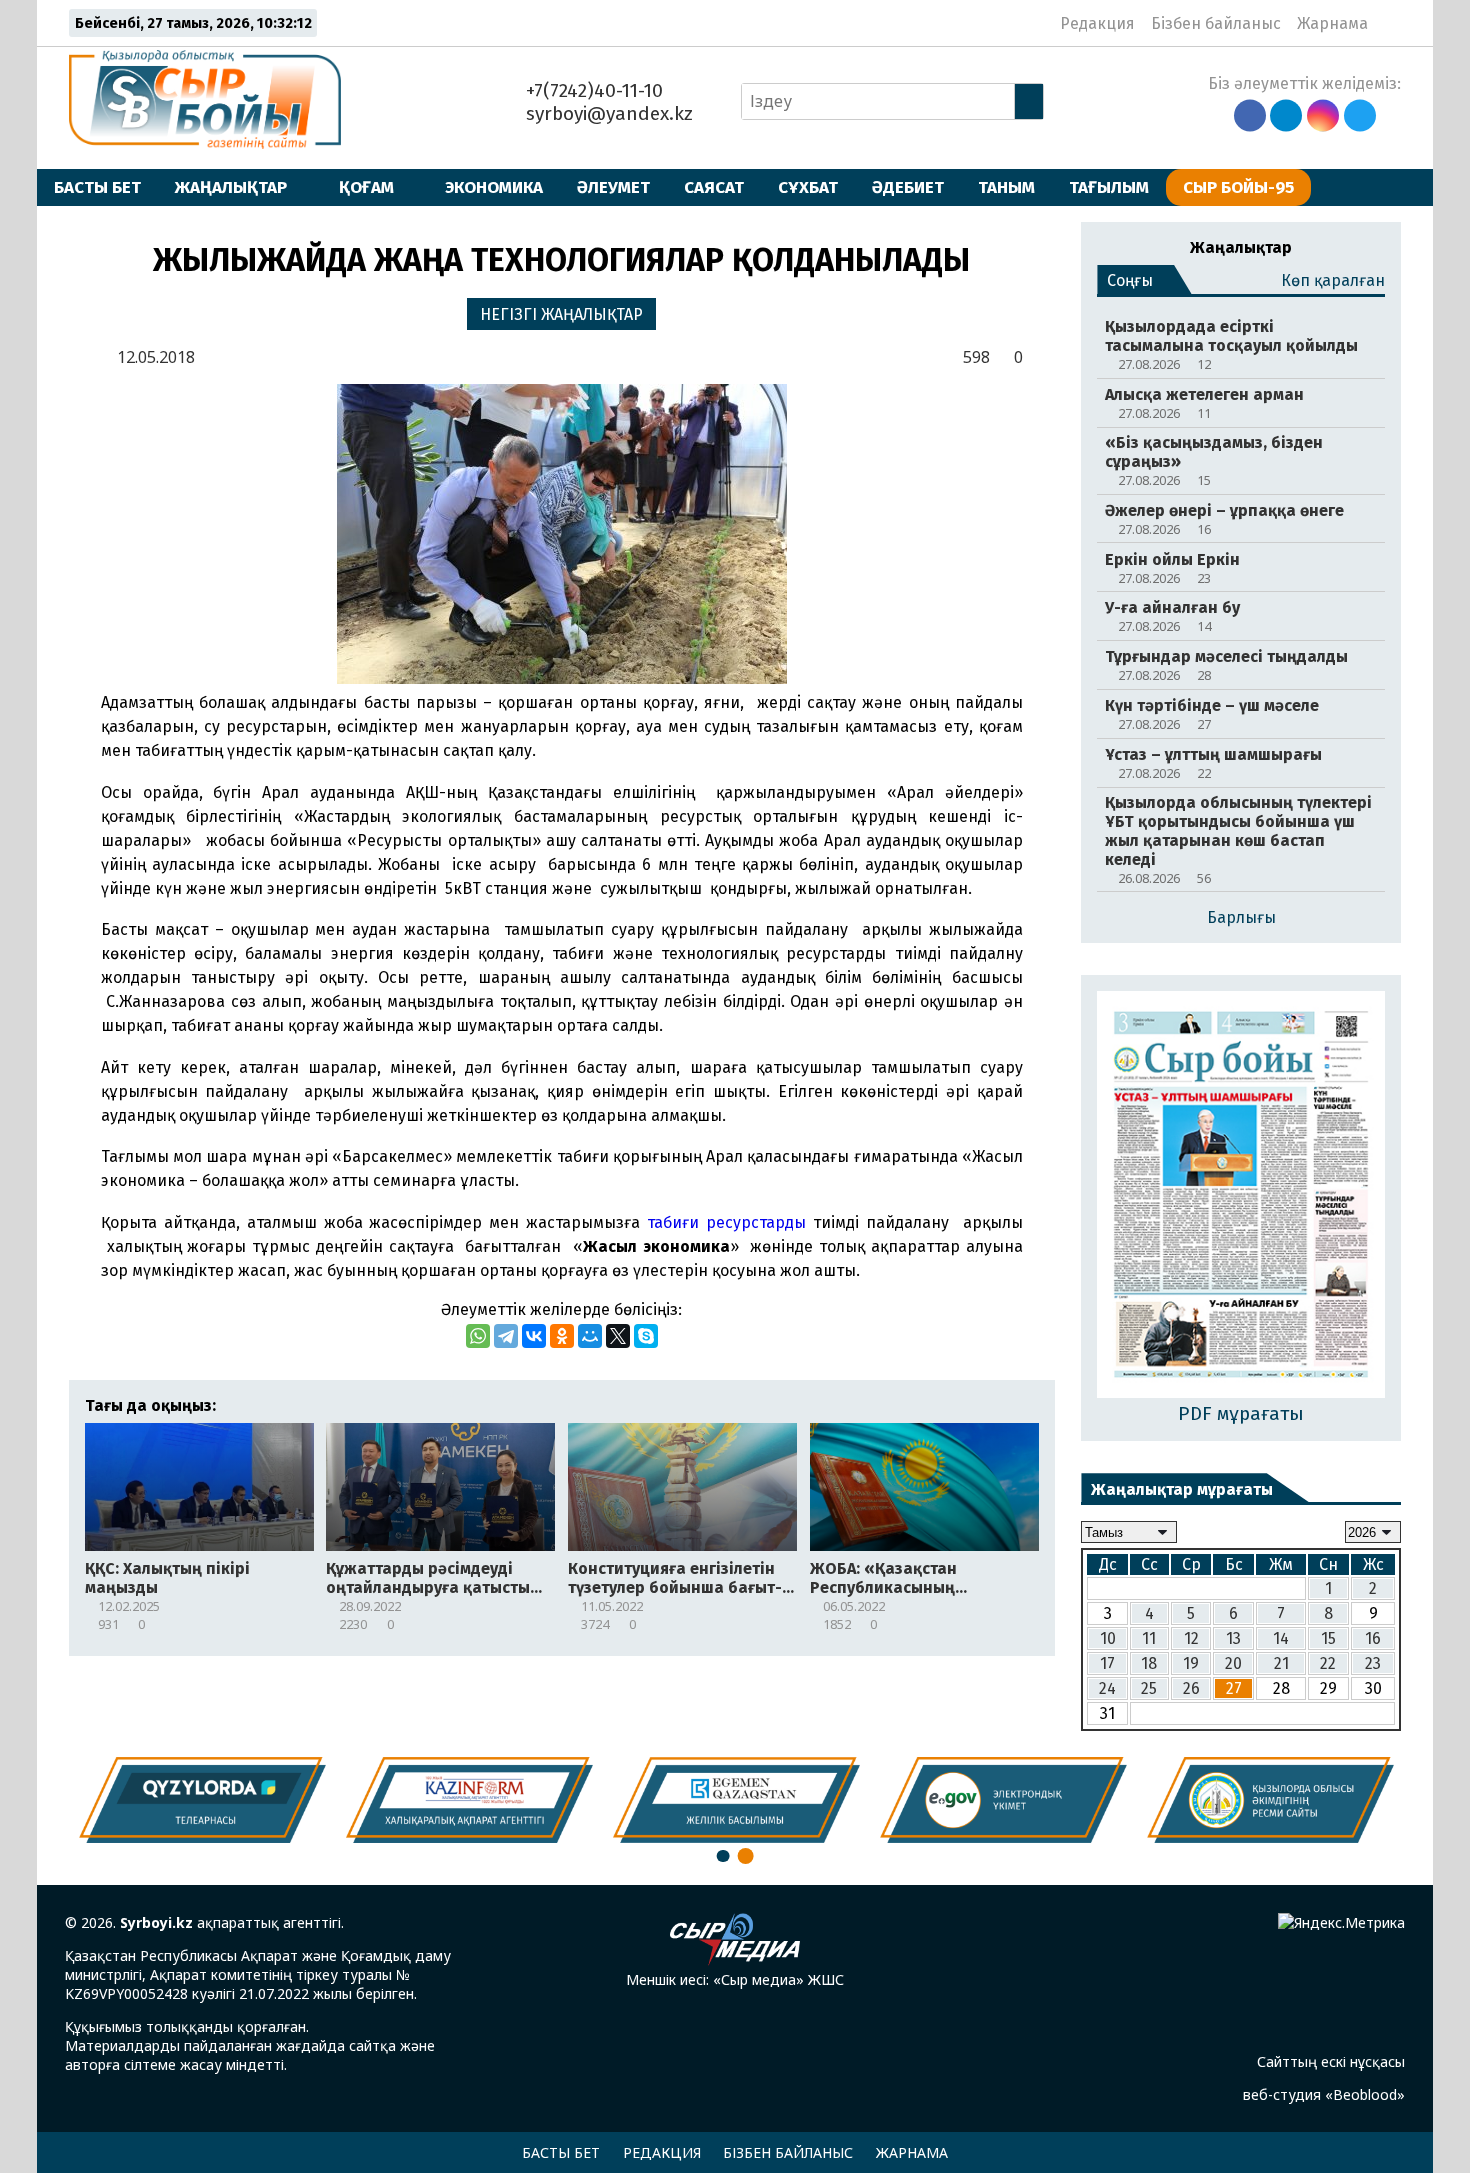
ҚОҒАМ (366, 187)
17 (1107, 1663)
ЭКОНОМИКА (494, 187)
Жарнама (1332, 23)
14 (1281, 1638)
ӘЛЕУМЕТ (613, 187)
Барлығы (1241, 917)
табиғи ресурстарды (726, 1222)
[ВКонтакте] (534, 1336)
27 (1234, 1688)
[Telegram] (506, 1336)
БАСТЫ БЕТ (97, 187)
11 (1149, 1638)
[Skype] (646, 1336)
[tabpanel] (1270, 1799)
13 (1233, 1638)
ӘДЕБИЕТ (908, 187)
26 (1191, 1688)
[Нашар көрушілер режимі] (1389, 23)
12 (1191, 1638)
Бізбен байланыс (1216, 23)
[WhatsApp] (478, 1336)
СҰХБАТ (808, 187)
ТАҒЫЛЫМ (1109, 187)
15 (1328, 1638)
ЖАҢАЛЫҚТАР (231, 187)
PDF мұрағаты (1241, 1413)
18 (1149, 1663)
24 (1107, 1688)
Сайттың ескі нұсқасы (1331, 2061)
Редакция (1097, 23)
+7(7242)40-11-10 (592, 90)
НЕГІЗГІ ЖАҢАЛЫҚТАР (561, 314)
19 (1191, 1663)
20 (1233, 1663)
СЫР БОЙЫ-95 (1238, 187)
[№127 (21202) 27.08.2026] (1241, 1196)
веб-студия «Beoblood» (1324, 2094)
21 (1281, 1663)
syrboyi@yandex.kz (607, 113)
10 (1108, 1638)
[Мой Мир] (590, 1336)
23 (1373, 1663)
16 (1373, 1638)
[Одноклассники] (562, 1336)
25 (1149, 1688)
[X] (618, 1336)
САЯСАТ (714, 187)
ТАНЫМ (1006, 187)
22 (1328, 1663)
